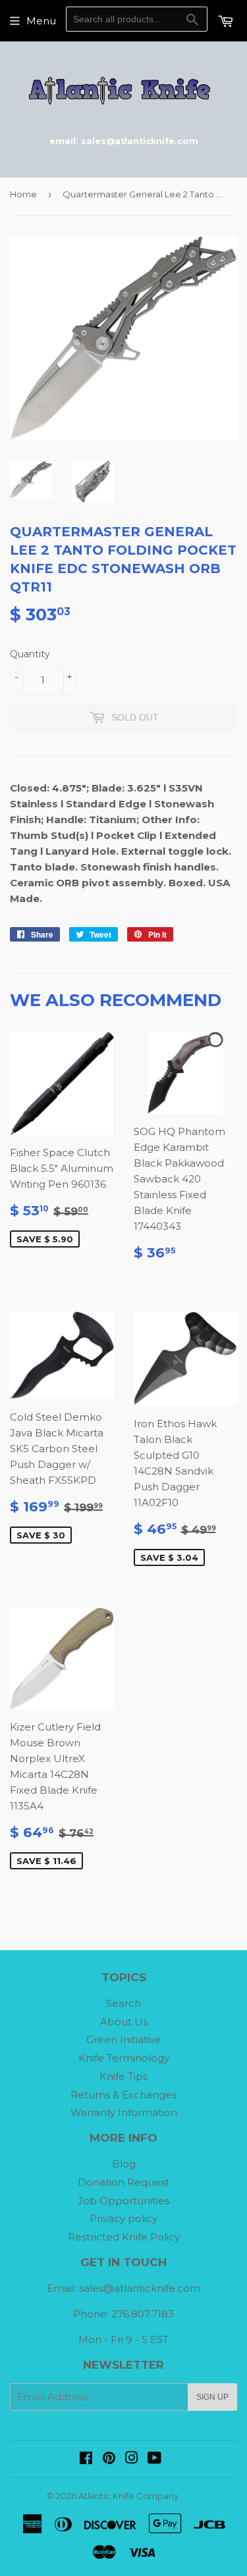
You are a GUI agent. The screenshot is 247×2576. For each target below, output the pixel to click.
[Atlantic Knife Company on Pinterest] (109, 2459)
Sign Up (212, 2397)
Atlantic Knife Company (128, 2496)
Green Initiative (124, 2039)
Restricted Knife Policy (124, 2237)
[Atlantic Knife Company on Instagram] (132, 2459)
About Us (124, 2022)
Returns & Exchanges (123, 2095)
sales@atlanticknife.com (140, 2288)
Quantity (30, 654)
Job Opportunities (123, 2201)
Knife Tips (123, 2076)
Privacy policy (123, 2218)
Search (123, 2003)
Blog (124, 2164)
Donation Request (123, 2182)
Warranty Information (124, 2112)
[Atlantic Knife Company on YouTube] (154, 2459)
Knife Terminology (124, 2058)
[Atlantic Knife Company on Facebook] (86, 2459)
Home (23, 194)
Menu (41, 21)
